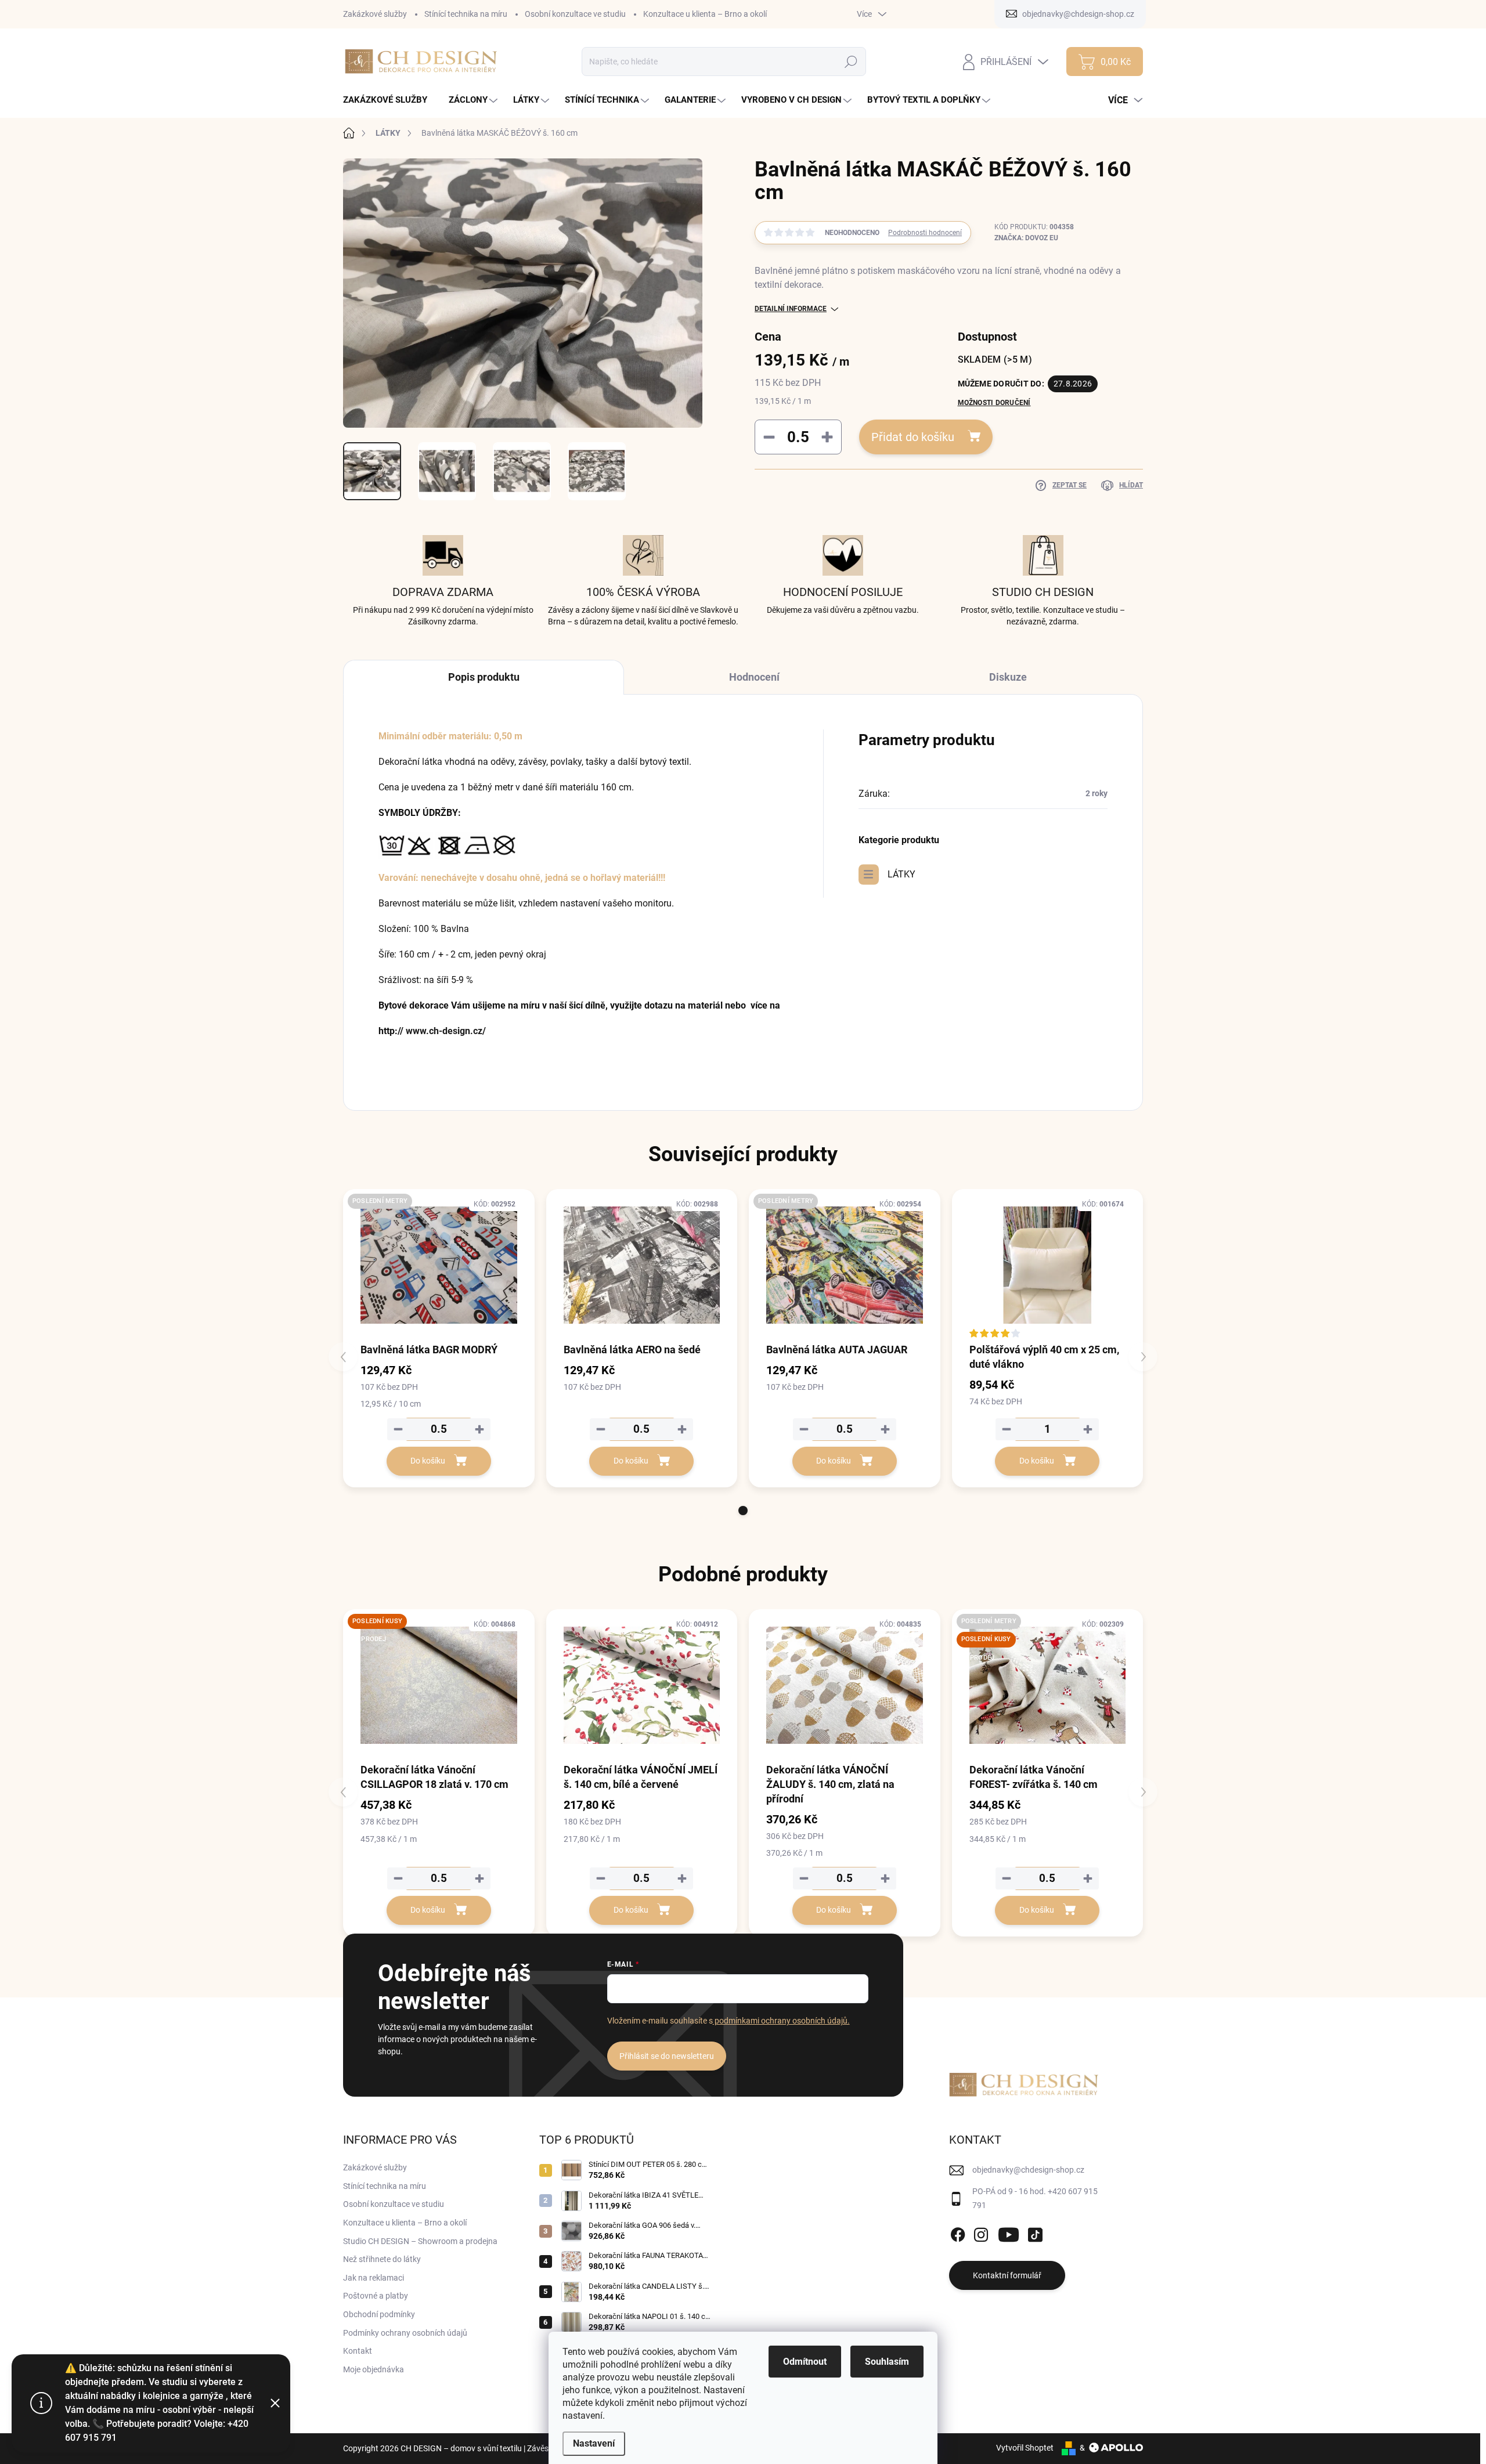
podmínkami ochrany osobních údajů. (781, 2021)
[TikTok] (1035, 2232)
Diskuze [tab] (1008, 677)
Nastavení (594, 2443)
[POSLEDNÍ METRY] (439, 1265)
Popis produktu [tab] (484, 677)
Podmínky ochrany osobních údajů (405, 2333)
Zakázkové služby (375, 14)
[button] (743, 1511)
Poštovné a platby (376, 2296)
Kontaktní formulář (1007, 2275)
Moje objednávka (374, 2369)
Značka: (1026, 238)
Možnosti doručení (994, 403)
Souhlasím (887, 2362)
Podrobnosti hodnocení (925, 233)
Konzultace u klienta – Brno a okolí (705, 14)
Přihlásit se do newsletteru (667, 2056)
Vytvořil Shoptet (1025, 2448)
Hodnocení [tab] (754, 677)
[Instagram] (981, 2232)
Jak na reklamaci (374, 2278)
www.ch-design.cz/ (446, 1031)
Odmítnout (805, 2362)
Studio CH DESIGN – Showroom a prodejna (420, 2241)
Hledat (851, 62)
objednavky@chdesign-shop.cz (1028, 2170)
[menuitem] (389, 100)
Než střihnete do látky (382, 2259)
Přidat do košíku (913, 437)
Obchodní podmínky (379, 2314)
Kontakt (358, 2351)
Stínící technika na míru (466, 14)
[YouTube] (1009, 2232)
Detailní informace (791, 309)
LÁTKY (901, 874)
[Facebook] (958, 2232)
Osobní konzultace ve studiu (575, 14)
